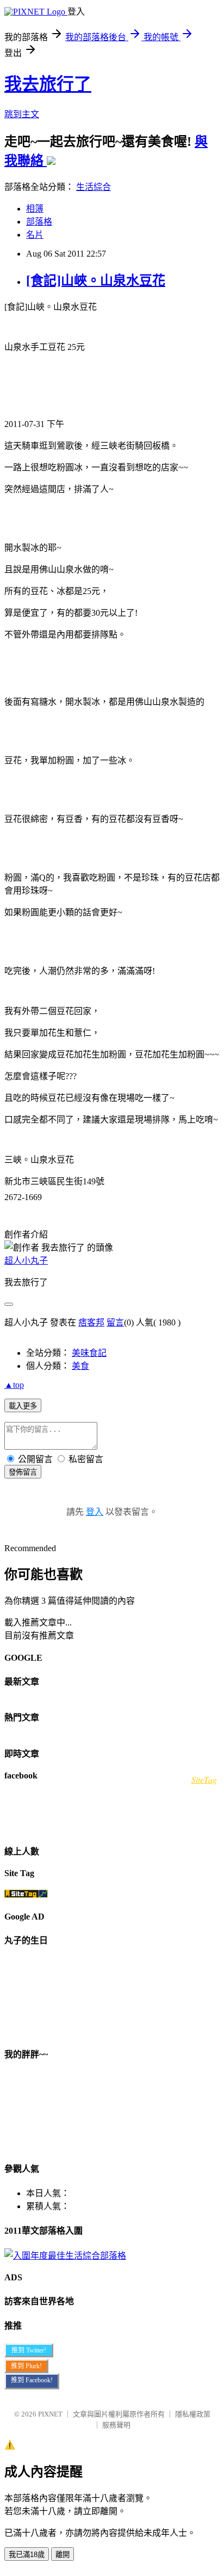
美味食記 (89, 1353)
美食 (80, 1366)
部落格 (39, 222)
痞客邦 (91, 1322)
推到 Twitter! (29, 2350)
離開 (63, 2555)
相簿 (35, 209)
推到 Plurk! (26, 2366)
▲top (14, 1385)
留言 (115, 1322)
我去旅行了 (48, 84)
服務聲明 (116, 2425)
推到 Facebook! (32, 2380)
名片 (35, 235)
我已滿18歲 (27, 2555)
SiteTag (204, 1779)
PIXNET (50, 2414)
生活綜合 (94, 187)
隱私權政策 (193, 2414)
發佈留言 (23, 1472)
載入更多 (23, 1406)
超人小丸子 (26, 1261)
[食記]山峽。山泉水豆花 (96, 280)
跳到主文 (22, 114)
